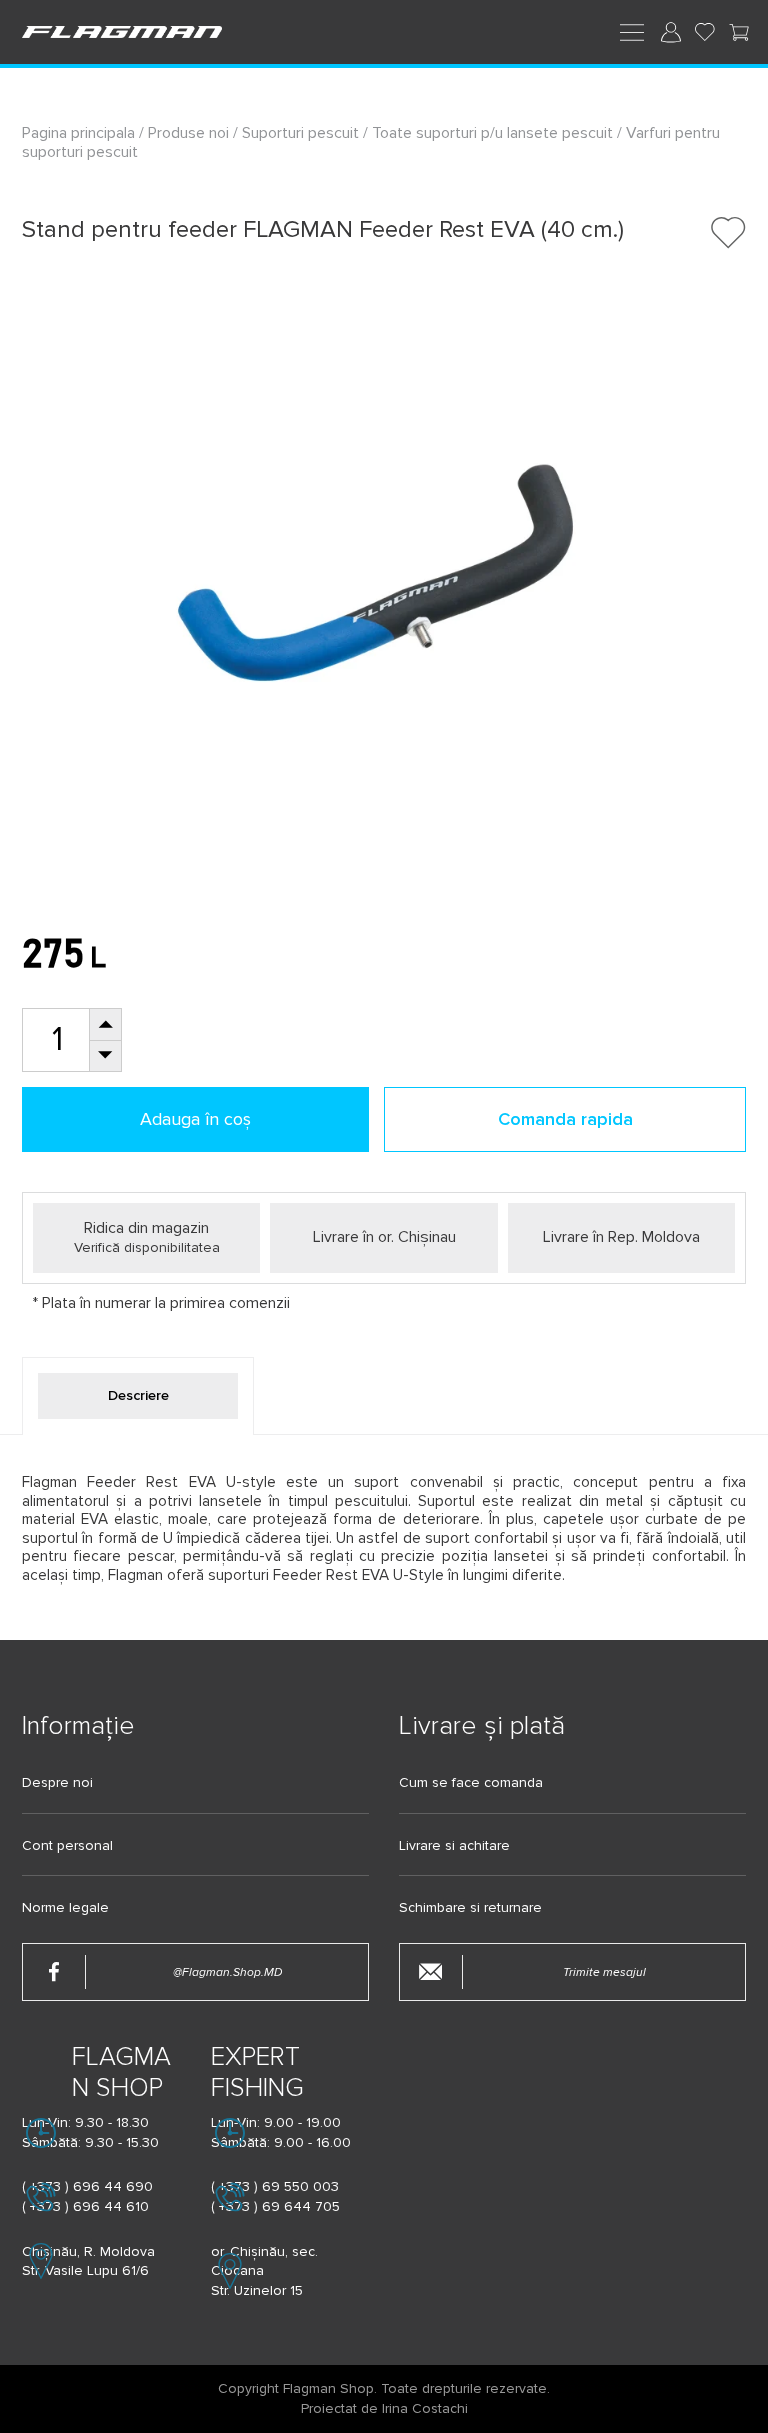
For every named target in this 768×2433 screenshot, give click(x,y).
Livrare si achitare (454, 1846)
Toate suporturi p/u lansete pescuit (492, 133)
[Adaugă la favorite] (728, 232)
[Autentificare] (671, 32)
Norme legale (65, 1908)
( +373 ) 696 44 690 (87, 2186)
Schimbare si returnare (470, 1908)
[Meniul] (632, 31)
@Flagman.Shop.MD (227, 1972)
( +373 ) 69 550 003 (275, 2186)
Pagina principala (80, 133)
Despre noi (57, 1783)
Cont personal (67, 1846)
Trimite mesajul (604, 1972)
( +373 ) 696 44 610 (85, 2206)
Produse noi (188, 133)
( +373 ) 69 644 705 (275, 2206)
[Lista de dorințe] (705, 32)
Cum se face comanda (471, 1783)
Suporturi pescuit (300, 133)
